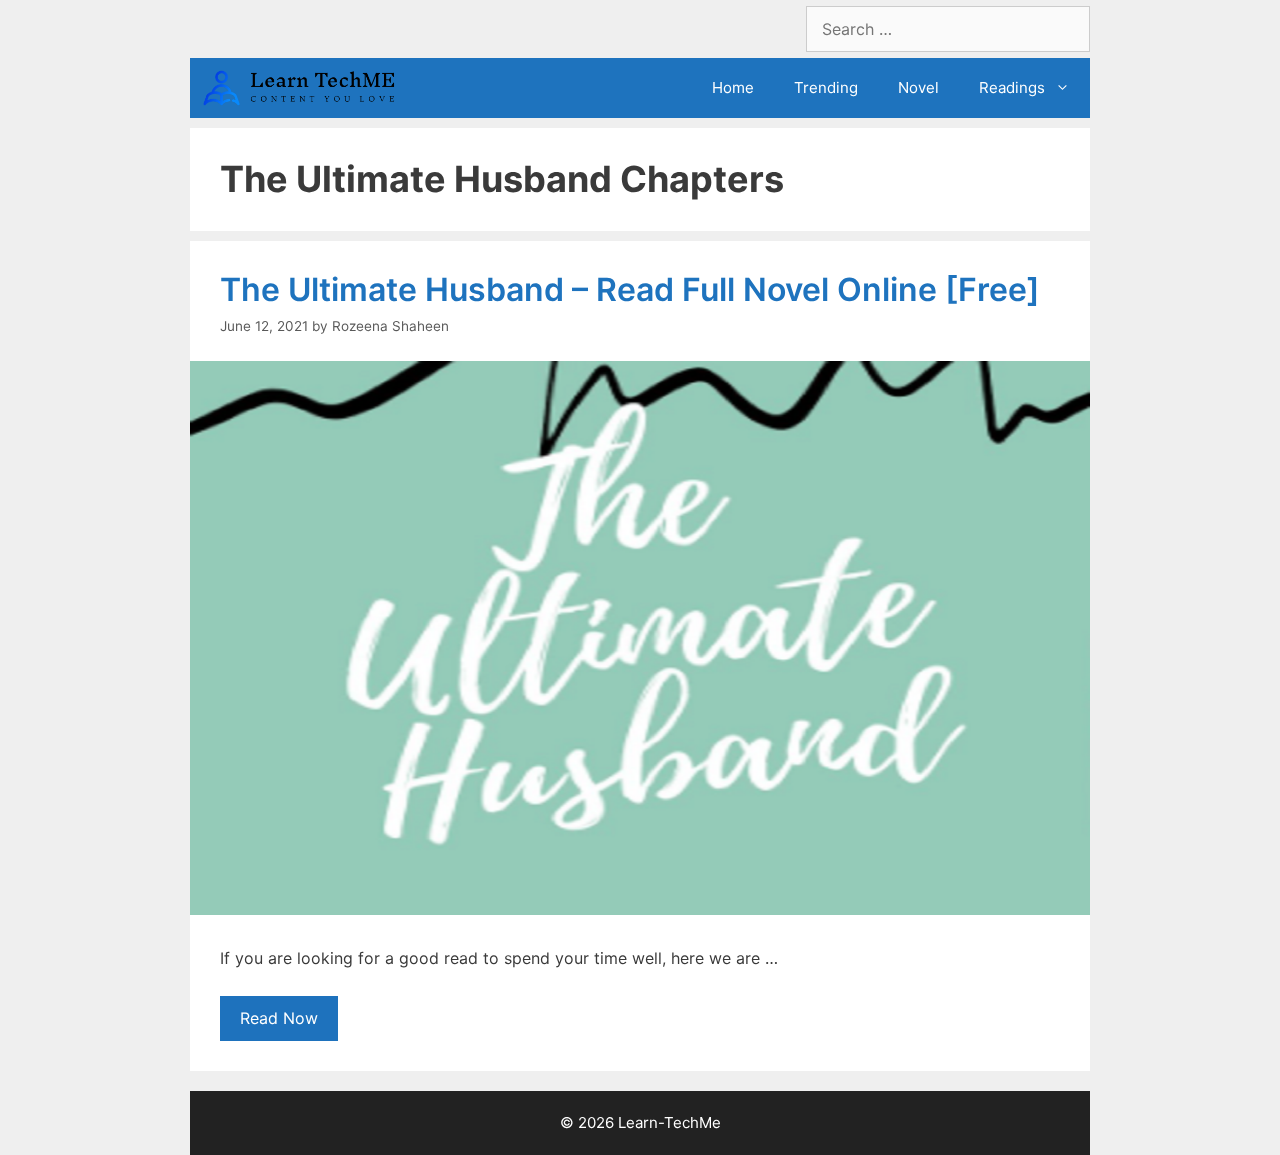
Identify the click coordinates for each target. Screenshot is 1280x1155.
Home (733, 87)
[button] (1067, 88)
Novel (918, 87)
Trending (826, 87)
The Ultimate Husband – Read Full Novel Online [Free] (630, 289)
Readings (1012, 87)
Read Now (279, 1018)
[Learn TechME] (305, 88)
